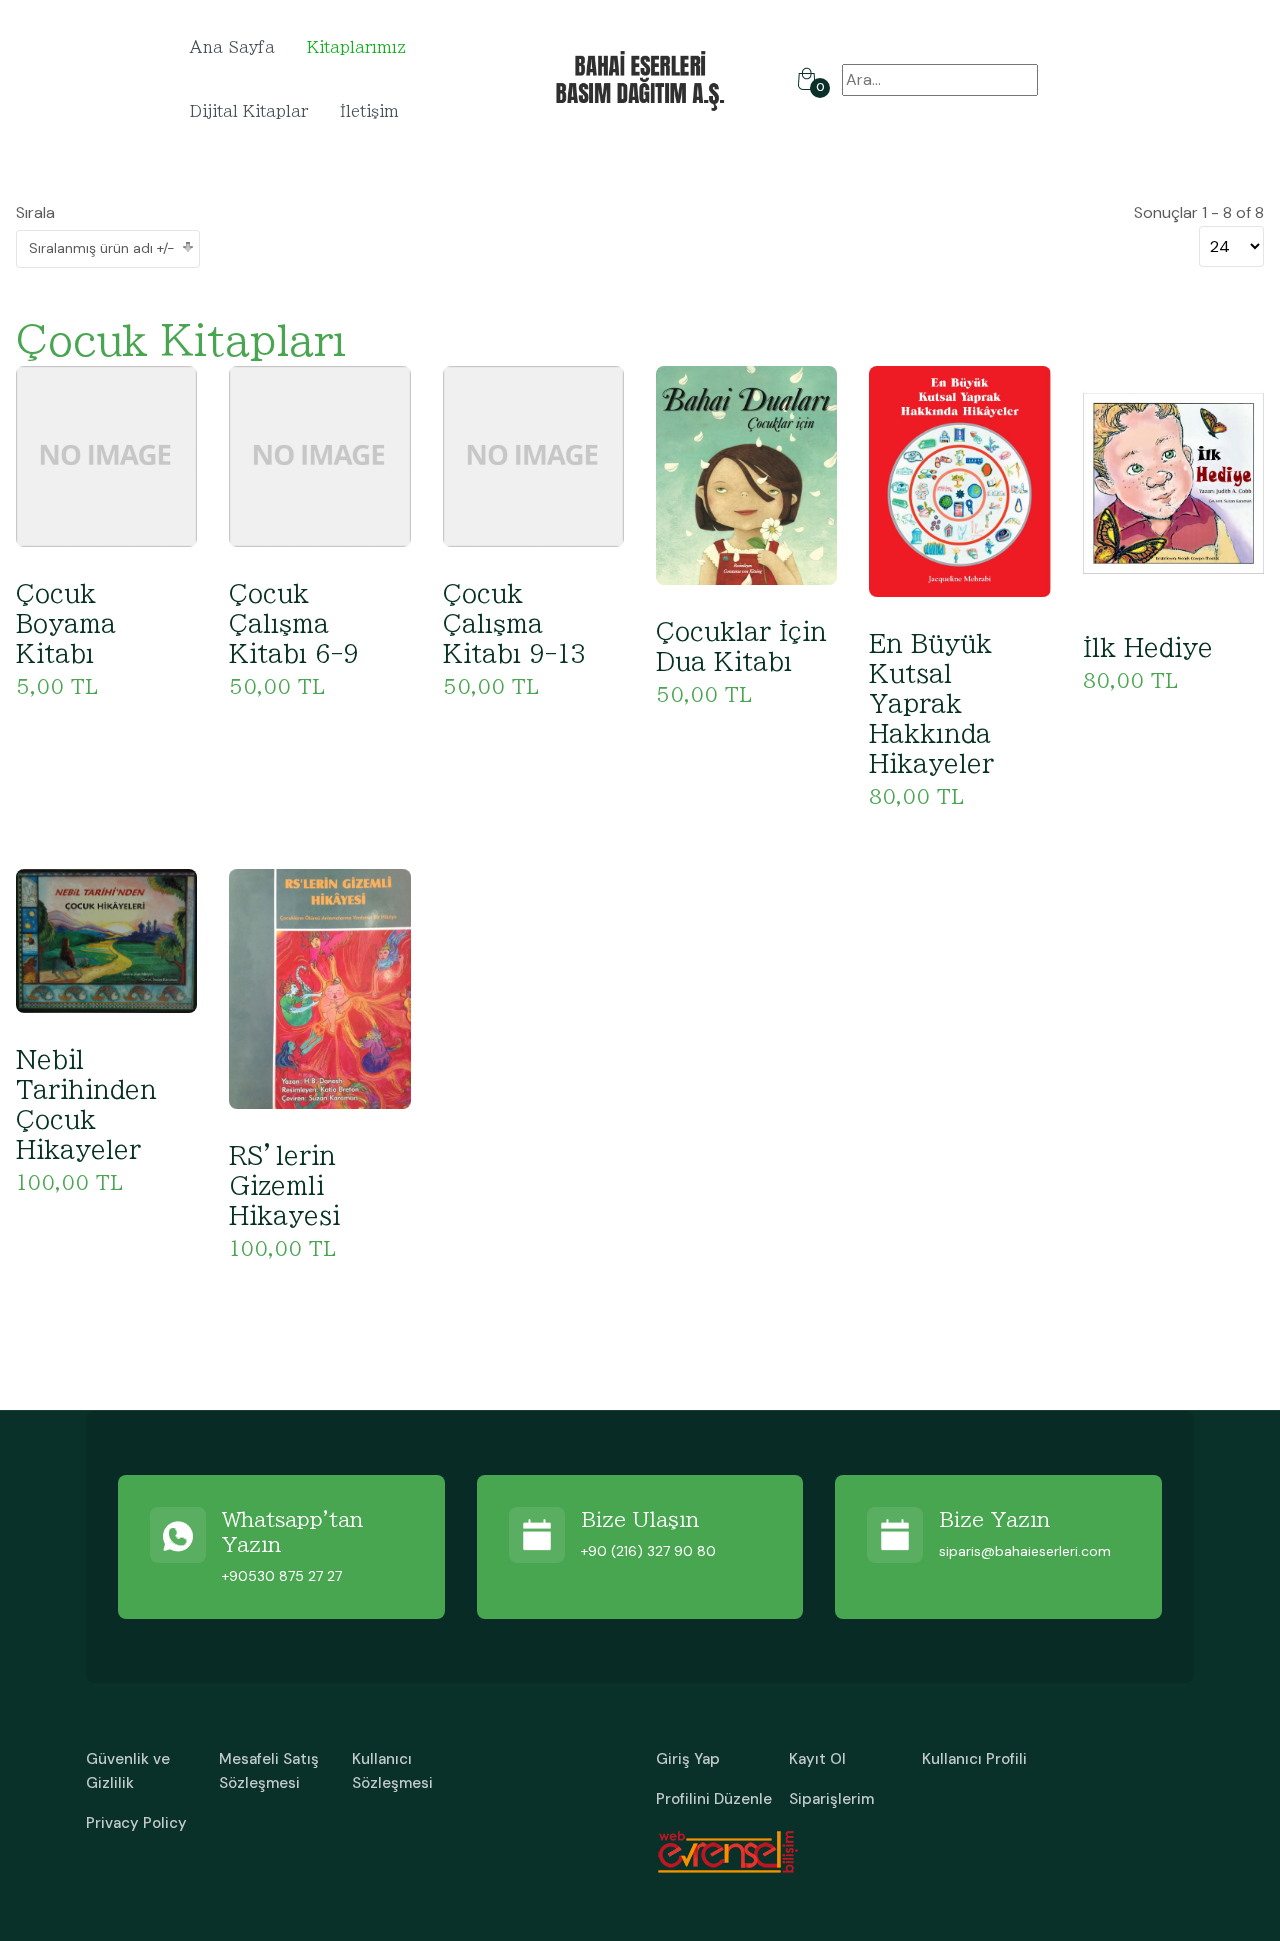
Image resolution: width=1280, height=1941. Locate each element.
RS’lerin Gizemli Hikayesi (284, 1186)
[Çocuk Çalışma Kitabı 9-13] (533, 455)
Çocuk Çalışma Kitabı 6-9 (294, 624)
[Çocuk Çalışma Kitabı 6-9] (319, 455)
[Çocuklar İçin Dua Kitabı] (746, 474)
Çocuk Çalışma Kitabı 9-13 (514, 624)
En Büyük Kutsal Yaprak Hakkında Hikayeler (931, 704)
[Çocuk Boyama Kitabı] (106, 455)
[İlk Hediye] (1173, 481)
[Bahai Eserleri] (640, 78)
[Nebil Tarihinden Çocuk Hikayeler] (106, 939)
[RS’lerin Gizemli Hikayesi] (319, 987)
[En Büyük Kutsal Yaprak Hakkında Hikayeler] (959, 479)
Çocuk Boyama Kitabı (66, 624)
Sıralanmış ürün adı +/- (102, 248)
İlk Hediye (1148, 648)
